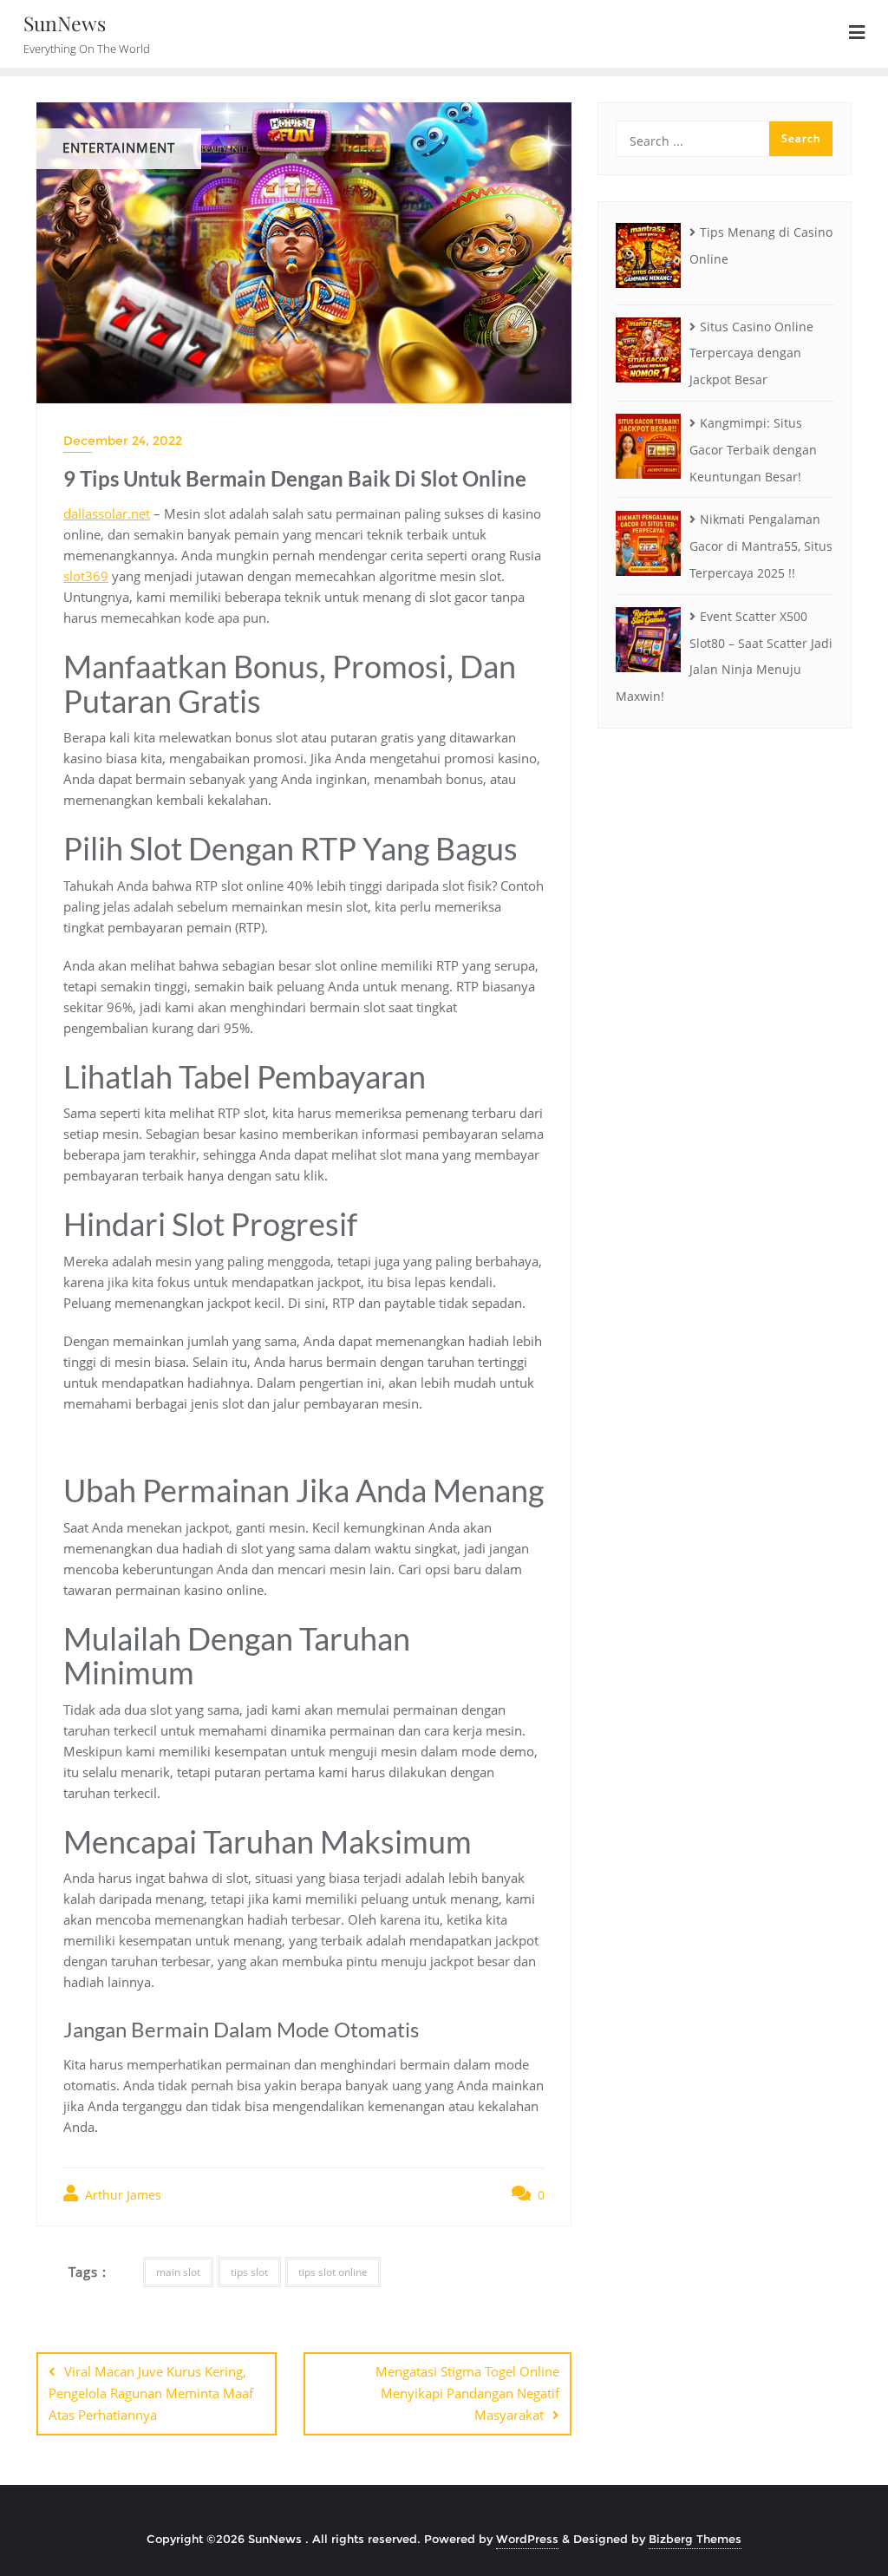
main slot (178, 2272)
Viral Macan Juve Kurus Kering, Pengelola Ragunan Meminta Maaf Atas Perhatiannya (151, 2393)
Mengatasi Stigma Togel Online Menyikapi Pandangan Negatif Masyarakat (467, 2393)
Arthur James (121, 2195)
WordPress (527, 2539)
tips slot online (333, 2272)
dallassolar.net (107, 513)
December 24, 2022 (123, 441)
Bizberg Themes (695, 2539)
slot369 (86, 576)
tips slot (249, 2272)
